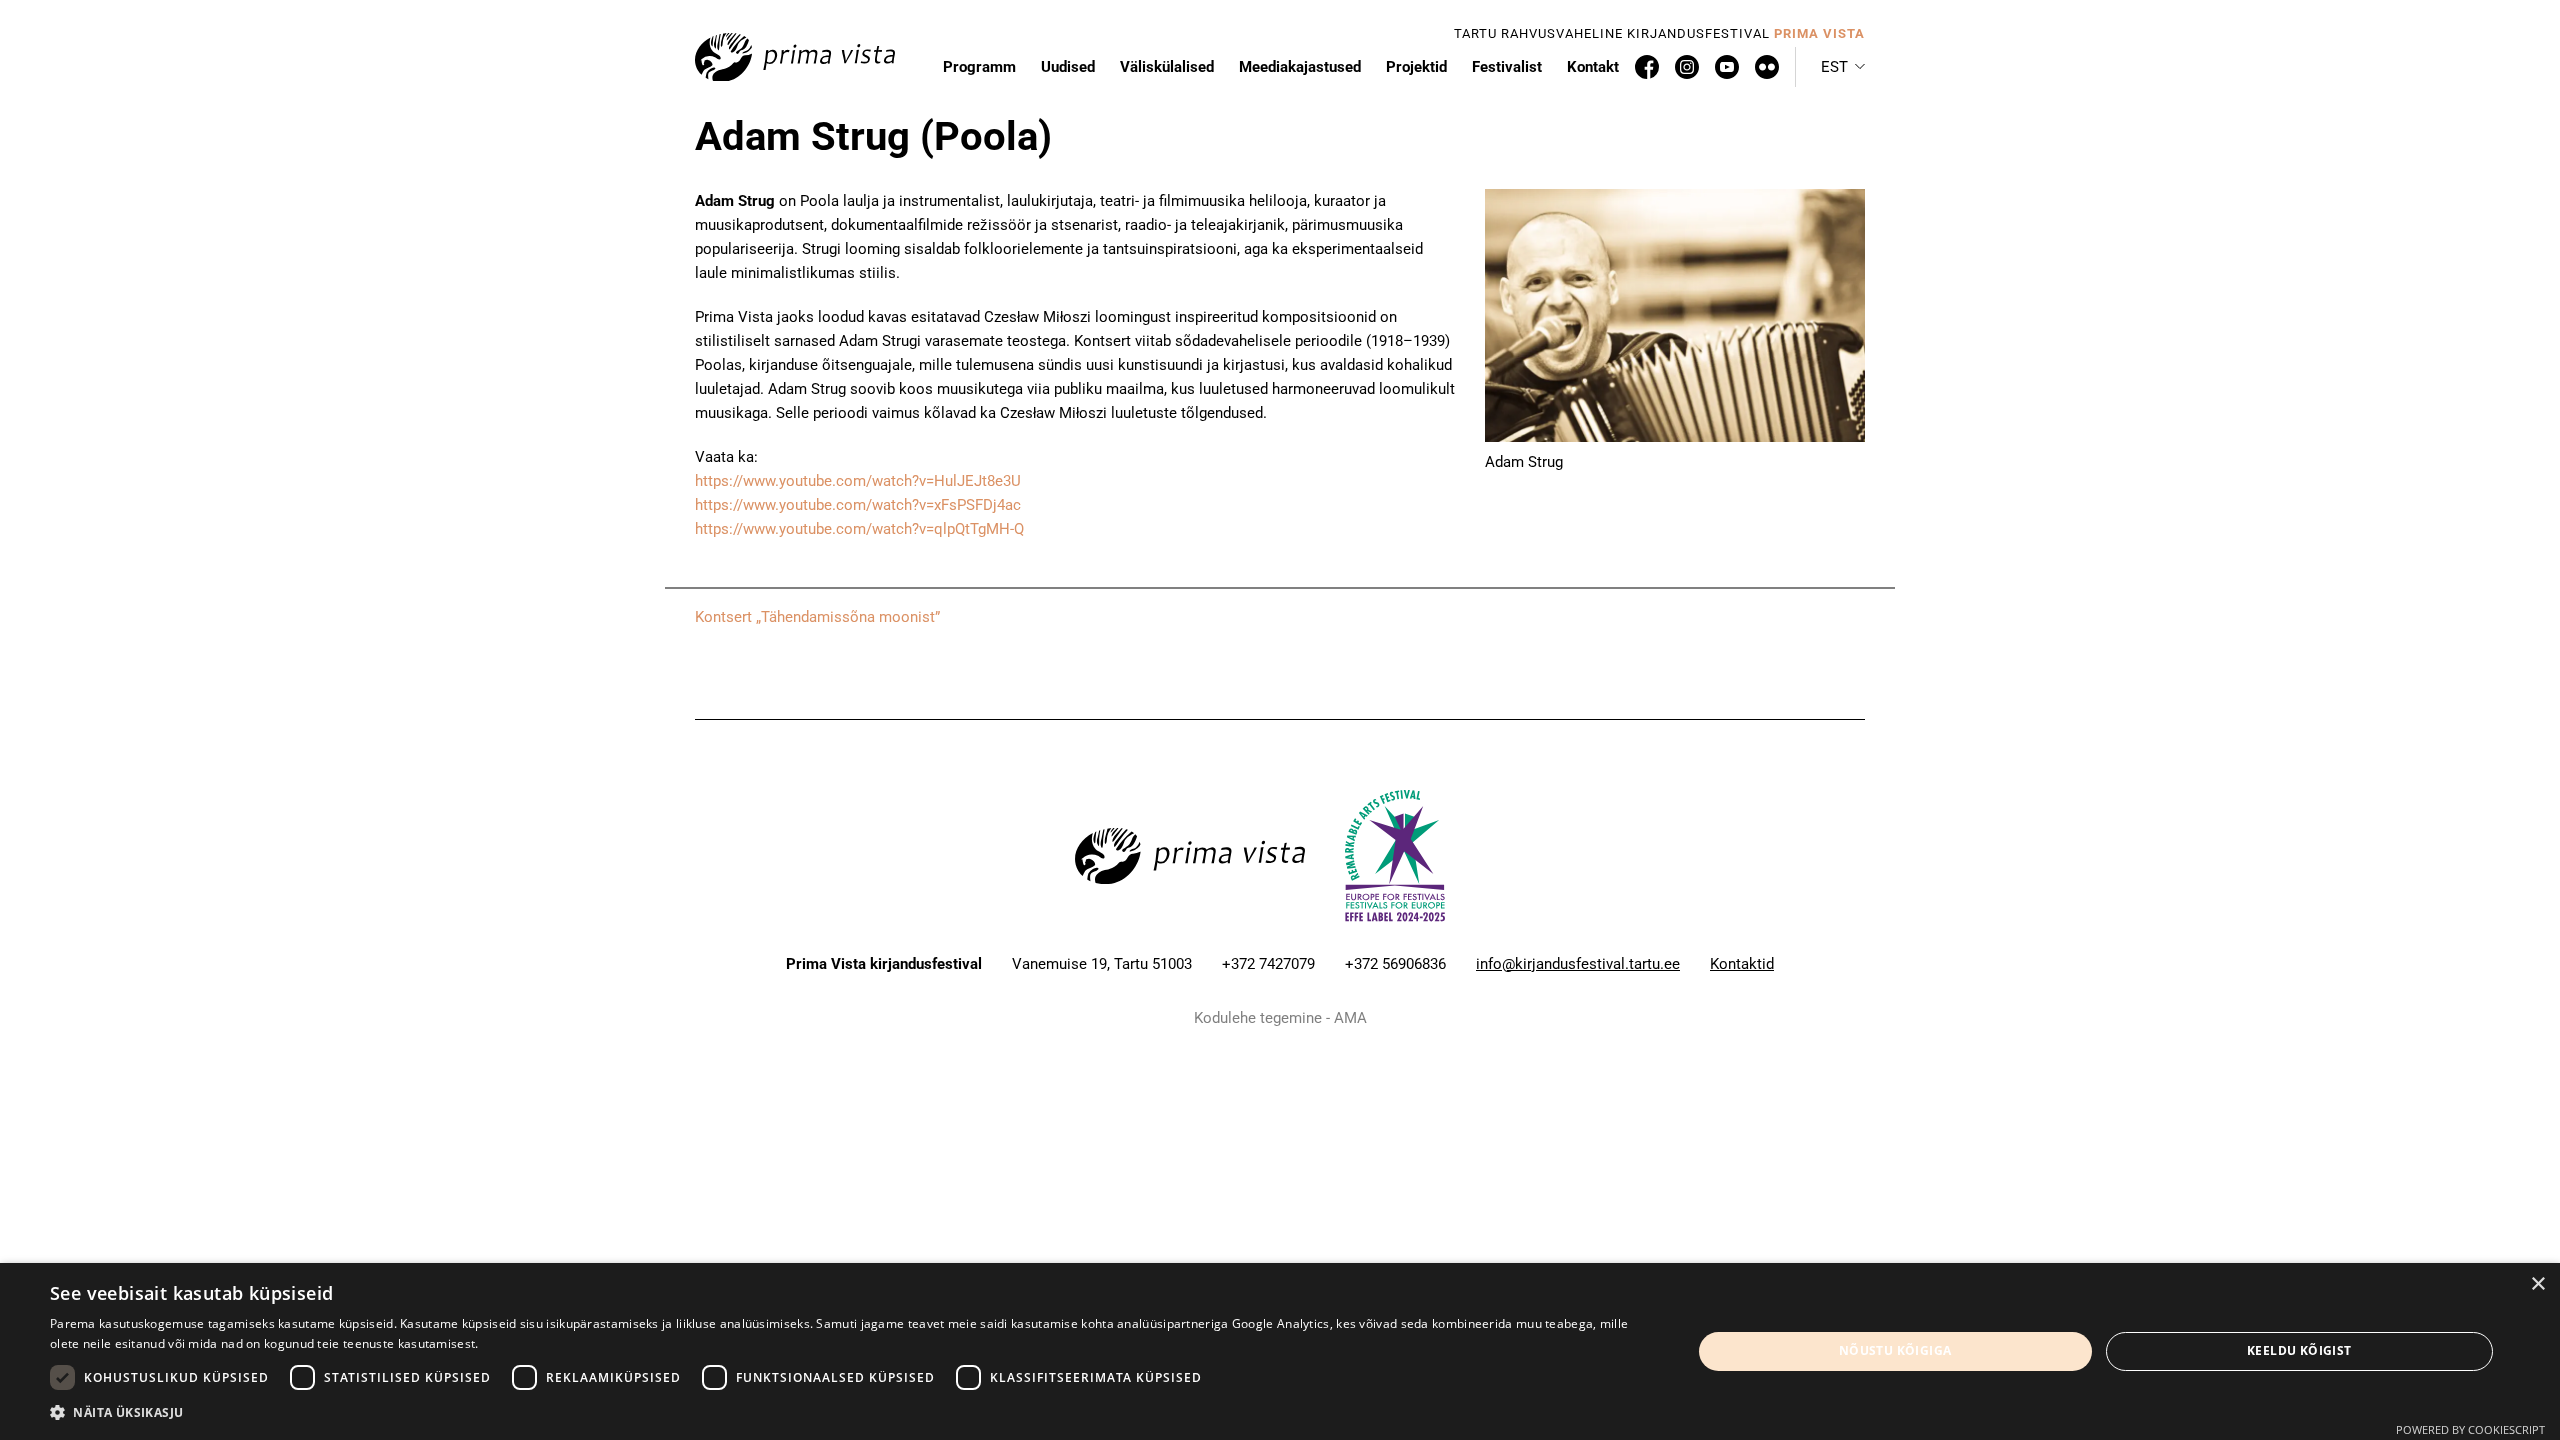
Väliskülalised (1167, 67)
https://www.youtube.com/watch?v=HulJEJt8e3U (858, 481)
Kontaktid (1742, 964)
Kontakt (1593, 67)
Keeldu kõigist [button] (2299, 1350)
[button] (1843, 67)
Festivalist (1507, 67)
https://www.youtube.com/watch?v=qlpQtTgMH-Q (859, 529)
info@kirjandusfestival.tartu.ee (1578, 964)
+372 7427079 (1268, 964)
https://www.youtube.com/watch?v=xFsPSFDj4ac (858, 505)
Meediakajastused (1300, 67)
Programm (979, 67)
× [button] (2537, 1284)
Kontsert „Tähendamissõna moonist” (817, 617)
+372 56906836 (1395, 964)
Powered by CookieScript (2470, 1429)
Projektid (1416, 67)
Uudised (1068, 67)
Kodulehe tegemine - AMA (1280, 1018)
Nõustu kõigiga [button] (1895, 1350)
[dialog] (1280, 1351)
